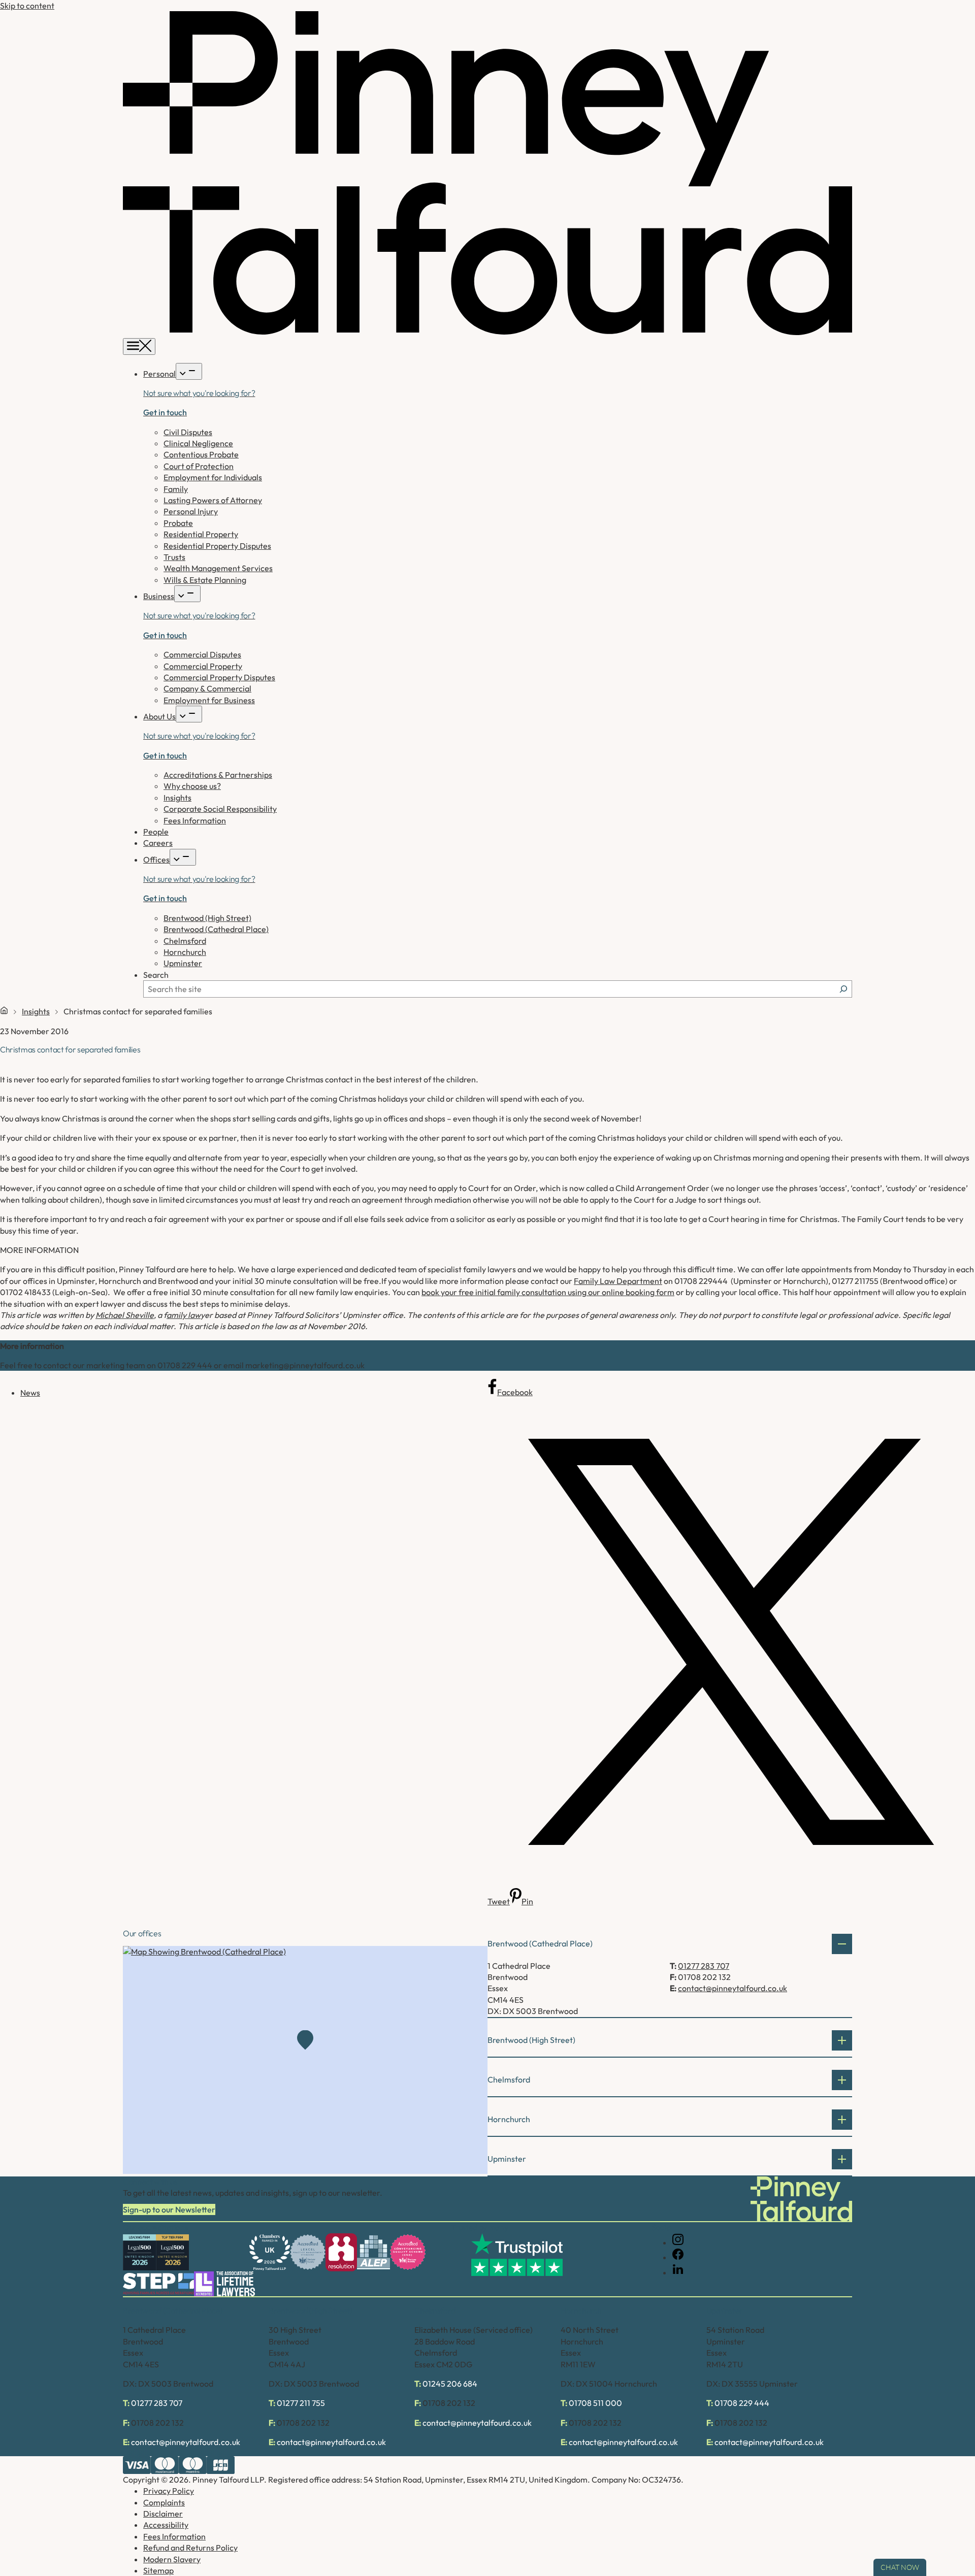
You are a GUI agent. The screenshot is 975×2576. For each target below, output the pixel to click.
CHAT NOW (900, 2567)
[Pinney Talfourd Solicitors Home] (487, 332)
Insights (36, 1011)
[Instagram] (678, 2242)
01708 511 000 (595, 2403)
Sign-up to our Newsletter (169, 2209)
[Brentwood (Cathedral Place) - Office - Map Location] (305, 2060)
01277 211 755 (301, 2403)
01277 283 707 (704, 1966)
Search (156, 975)
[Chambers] (270, 2252)
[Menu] (139, 346)
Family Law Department (618, 1281)
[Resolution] (341, 2252)
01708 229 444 (742, 2403)
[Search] (843, 989)
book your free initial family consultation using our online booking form (548, 1292)
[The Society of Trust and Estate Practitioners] (158, 2284)
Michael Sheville (125, 1315)
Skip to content (27, 6)
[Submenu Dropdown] (189, 371)
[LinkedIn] (678, 2272)
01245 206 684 (450, 2384)
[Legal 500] (139, 2252)
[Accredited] (308, 2252)
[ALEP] (373, 2252)
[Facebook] (678, 2257)
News (30, 1393)
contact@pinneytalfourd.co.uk (733, 1988)
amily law (184, 1315)
